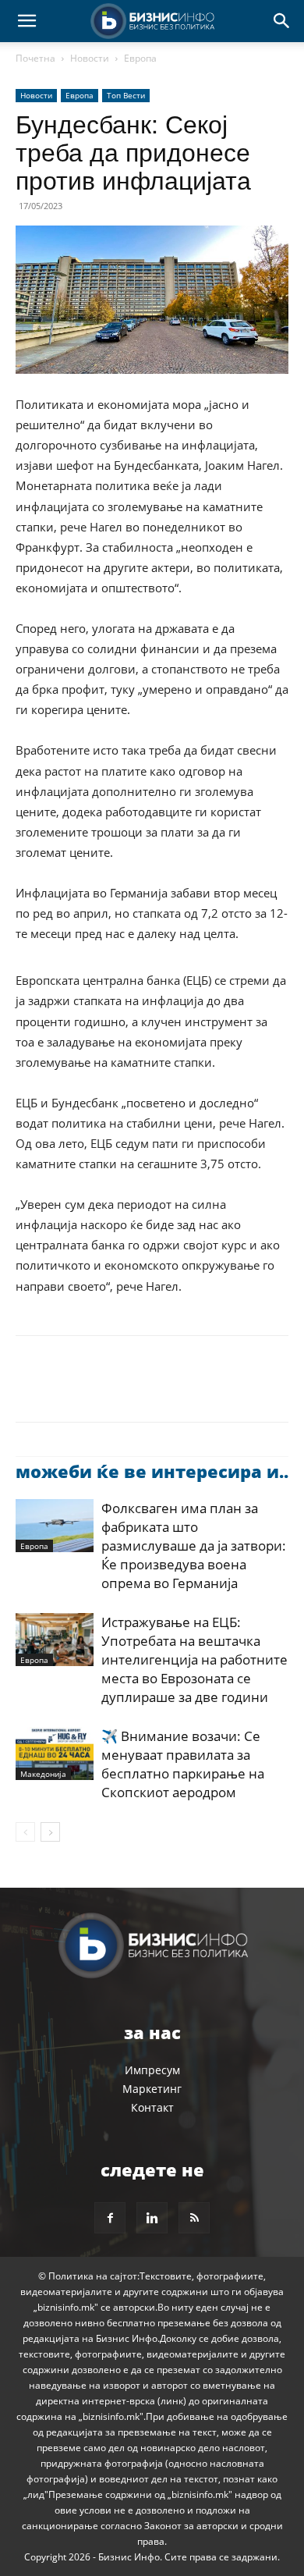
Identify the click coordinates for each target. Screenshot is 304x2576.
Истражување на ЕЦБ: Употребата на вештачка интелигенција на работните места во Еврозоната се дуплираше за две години (194, 1659)
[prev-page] (25, 1832)
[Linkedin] (175, 1390)
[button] (27, 21)
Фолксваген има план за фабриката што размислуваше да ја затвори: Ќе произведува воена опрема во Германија (194, 1546)
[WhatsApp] (139, 1390)
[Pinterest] (103, 1390)
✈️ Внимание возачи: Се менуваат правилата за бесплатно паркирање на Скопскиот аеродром (183, 1764)
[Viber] (210, 1390)
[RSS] (194, 2218)
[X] (67, 1390)
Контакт (152, 2107)
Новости (90, 58)
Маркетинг (152, 2089)
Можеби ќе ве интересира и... (154, 1471)
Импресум (152, 2070)
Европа (140, 58)
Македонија (43, 1774)
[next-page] (50, 1832)
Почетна (35, 58)
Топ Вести (126, 95)
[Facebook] (31, 1390)
